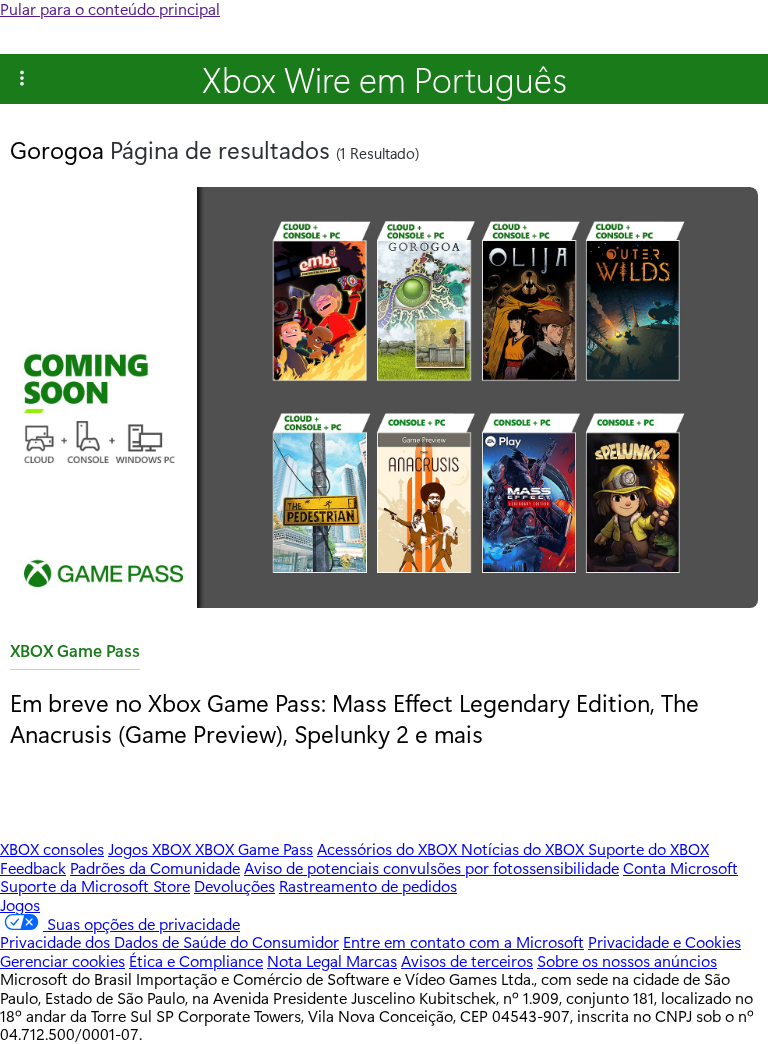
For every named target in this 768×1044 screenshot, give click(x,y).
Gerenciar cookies (62, 960)
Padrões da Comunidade (155, 867)
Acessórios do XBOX (389, 848)
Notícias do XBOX (524, 848)
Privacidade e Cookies (664, 941)
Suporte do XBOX (648, 848)
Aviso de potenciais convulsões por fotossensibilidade (431, 867)
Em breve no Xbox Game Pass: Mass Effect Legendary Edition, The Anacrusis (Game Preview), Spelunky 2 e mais (354, 717)
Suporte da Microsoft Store (95, 885)
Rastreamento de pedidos (368, 885)
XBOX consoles (52, 848)
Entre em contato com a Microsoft (463, 941)
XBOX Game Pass (75, 654)
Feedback (33, 867)
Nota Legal (306, 960)
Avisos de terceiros (467, 960)
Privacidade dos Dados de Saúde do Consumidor (169, 941)
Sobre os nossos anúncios (627, 960)
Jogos (20, 904)
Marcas (371, 960)
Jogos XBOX (151, 848)
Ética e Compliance (196, 960)
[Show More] (22, 79)
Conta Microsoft (680, 867)
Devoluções (234, 885)
